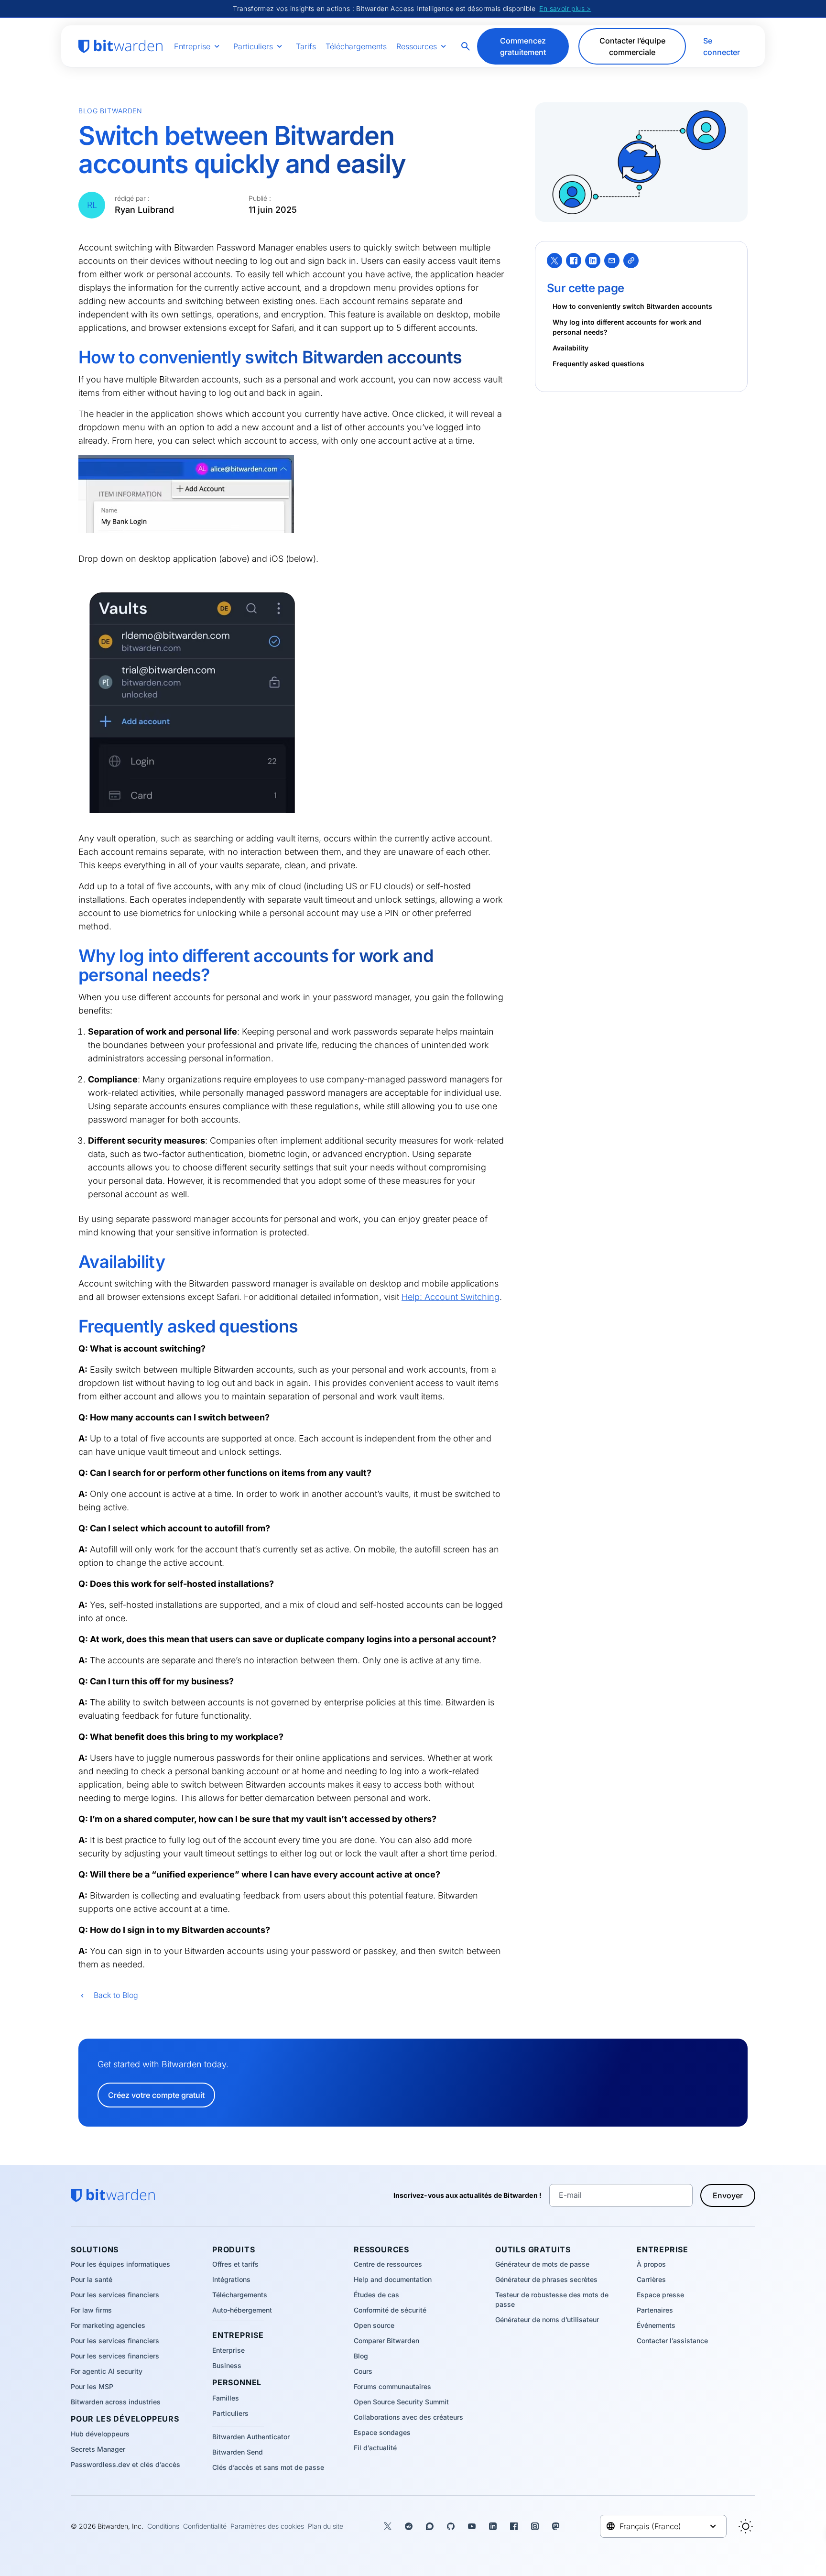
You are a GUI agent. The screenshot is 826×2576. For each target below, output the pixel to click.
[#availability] (72, 1262)
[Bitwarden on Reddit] (409, 2526)
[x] (554, 261)
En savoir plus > (565, 8)
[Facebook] (574, 261)
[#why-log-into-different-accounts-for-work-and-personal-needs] (72, 956)
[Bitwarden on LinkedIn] (493, 2526)
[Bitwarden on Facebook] (514, 2526)
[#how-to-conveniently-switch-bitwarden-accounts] (72, 358)
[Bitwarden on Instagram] (535, 2526)
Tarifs (306, 46)
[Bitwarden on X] (388, 2526)
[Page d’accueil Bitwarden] (120, 46)
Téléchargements (356, 46)
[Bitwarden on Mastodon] (556, 2526)
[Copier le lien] (631, 261)
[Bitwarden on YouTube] (472, 2526)
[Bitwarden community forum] (430, 2526)
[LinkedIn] (593, 261)
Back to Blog (116, 1995)
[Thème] (746, 2526)
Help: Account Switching (451, 1297)
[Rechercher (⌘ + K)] (467, 46)
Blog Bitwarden (110, 111)
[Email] (612, 261)
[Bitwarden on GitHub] (451, 2526)
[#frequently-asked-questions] (72, 1327)
